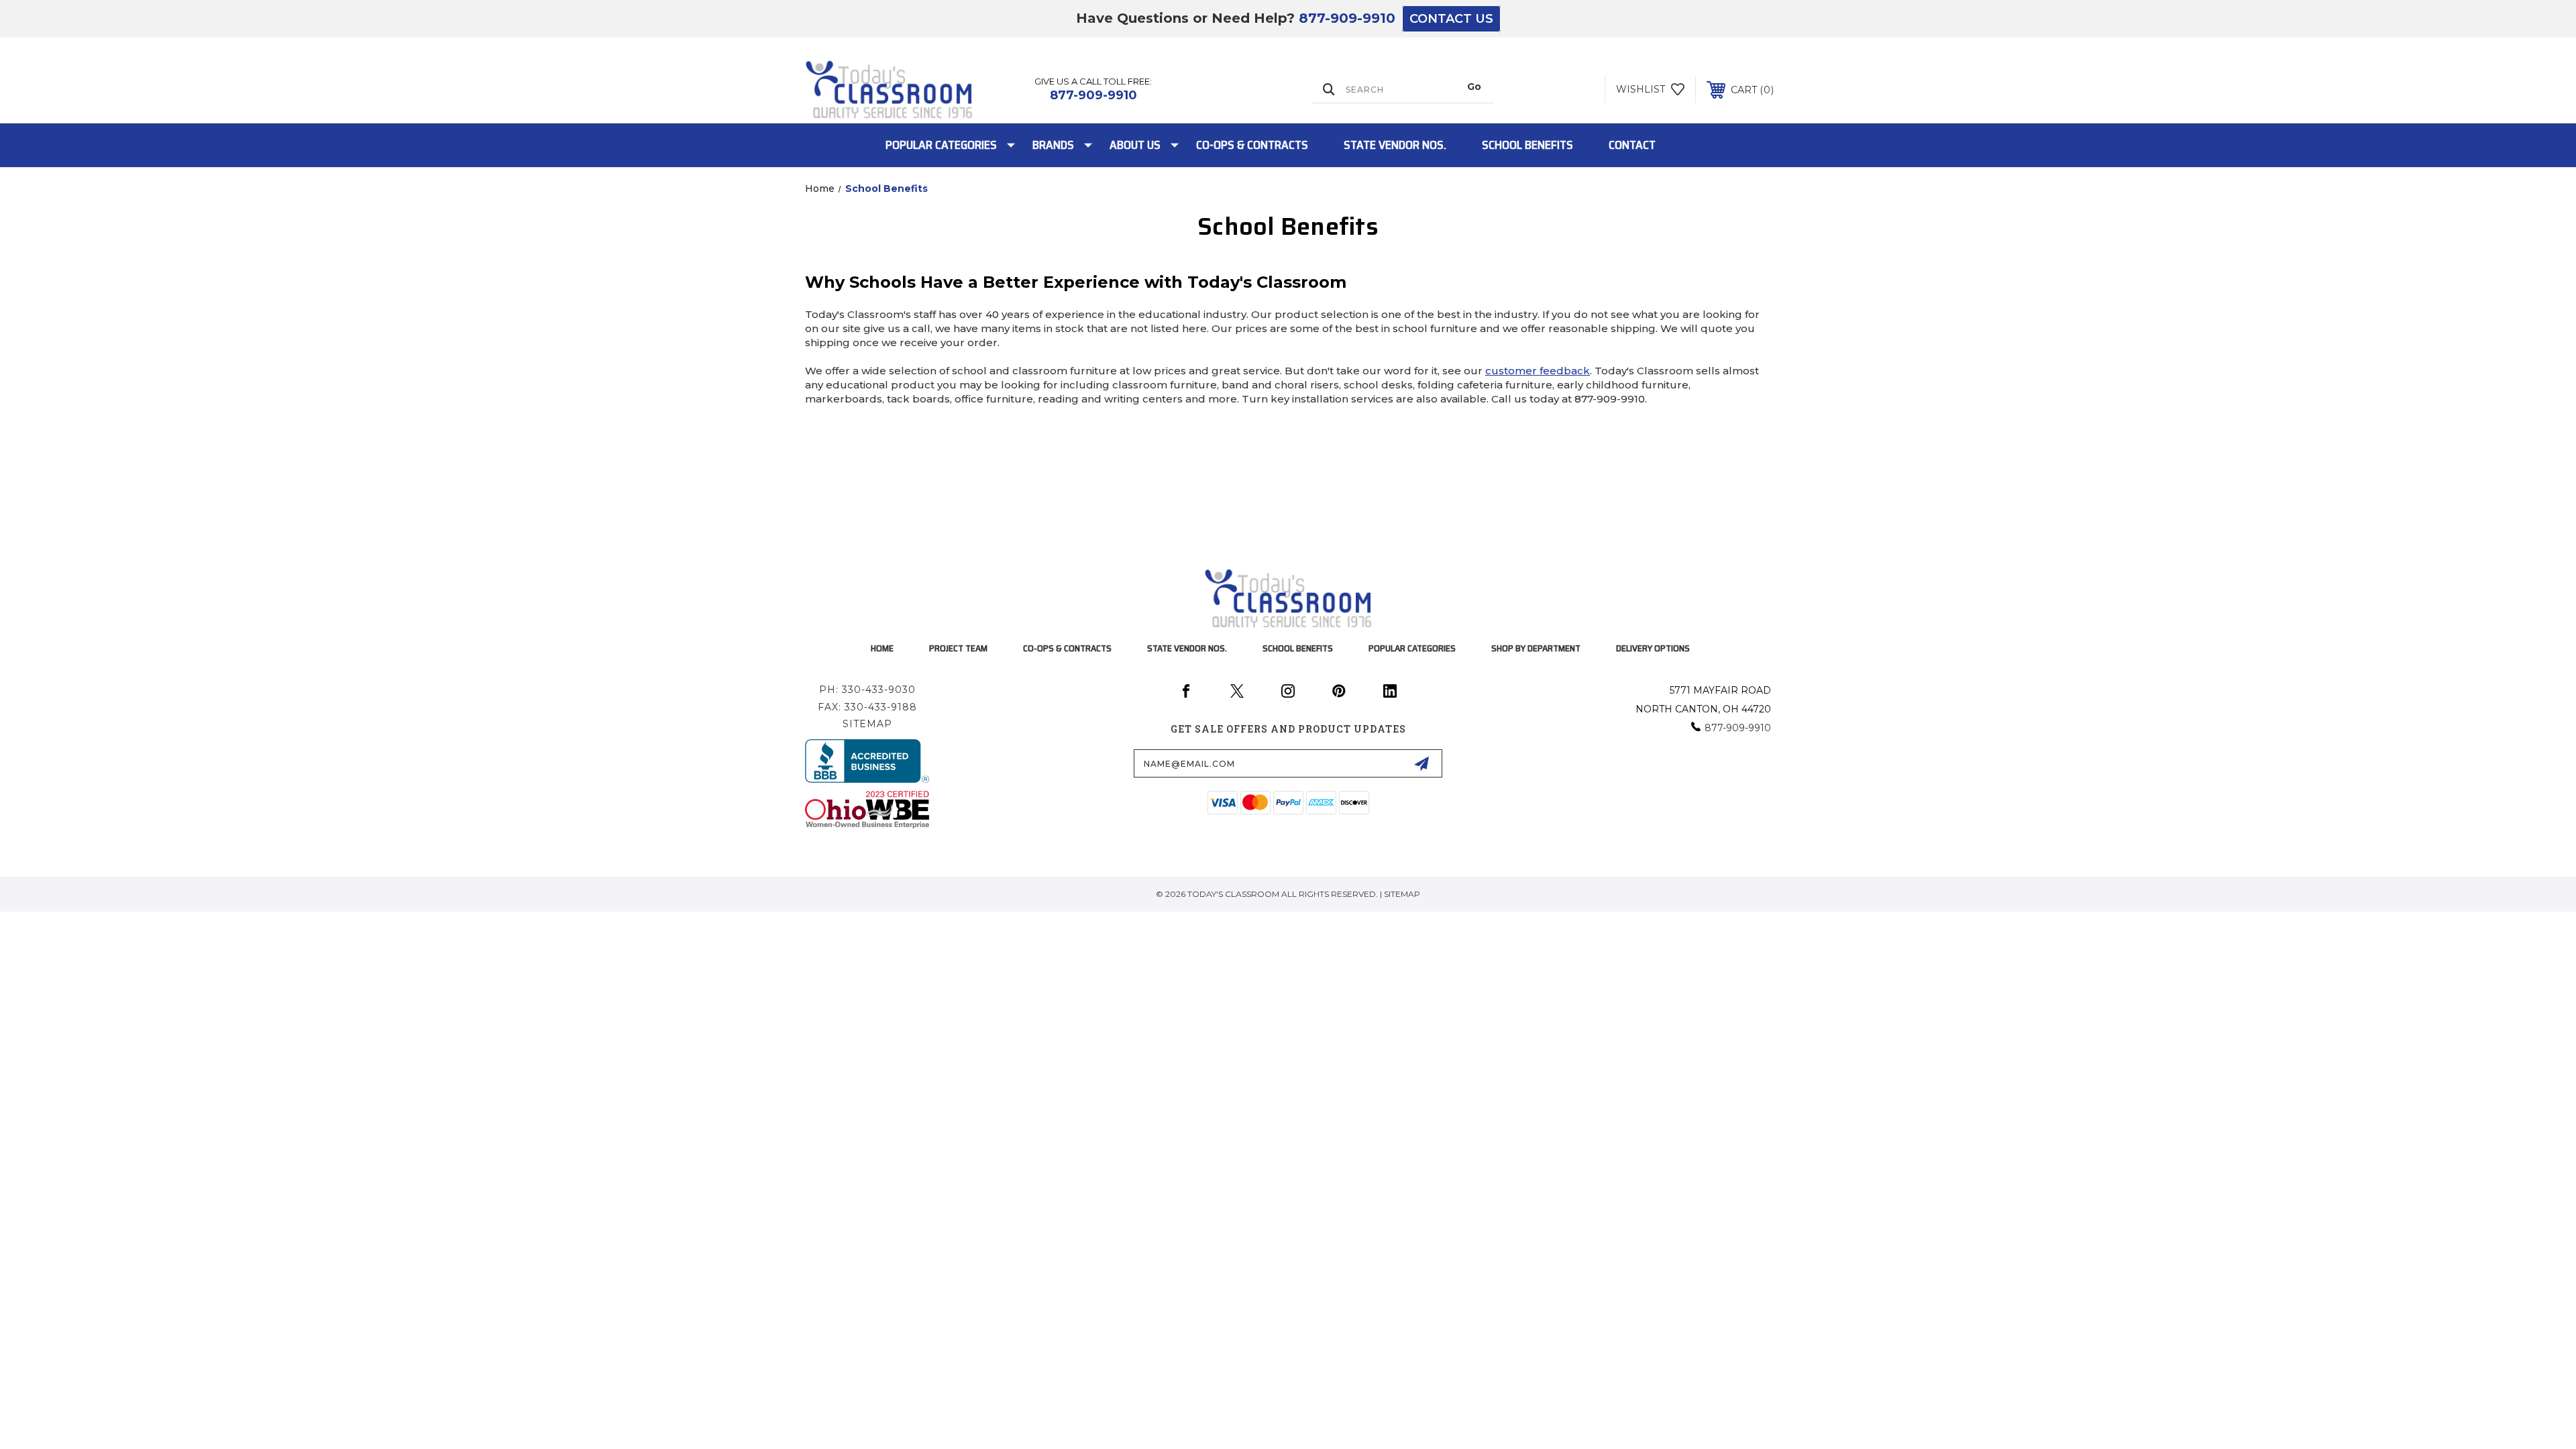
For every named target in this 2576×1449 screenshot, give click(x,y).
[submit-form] (1421, 763)
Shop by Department (1536, 648)
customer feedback (1538, 371)
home (882, 648)
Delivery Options (1653, 648)
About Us (1135, 145)
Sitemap (867, 724)
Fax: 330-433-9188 (867, 707)
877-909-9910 (1347, 18)
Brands (1053, 145)
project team (958, 648)
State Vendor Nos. (1395, 145)
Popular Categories (941, 145)
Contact (1632, 145)
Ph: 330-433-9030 (867, 690)
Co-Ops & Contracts (1252, 145)
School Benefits (1527, 145)
